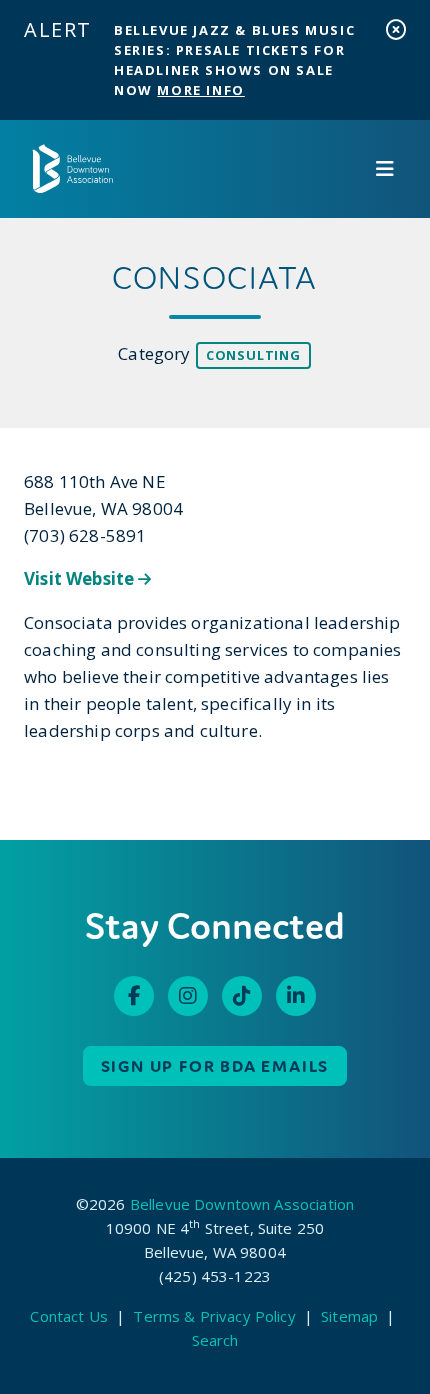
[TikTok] (242, 996)
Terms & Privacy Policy (214, 1316)
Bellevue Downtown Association (242, 1204)
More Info (200, 90)
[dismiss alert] (396, 29)
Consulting (253, 355)
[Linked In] (296, 996)
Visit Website (81, 578)
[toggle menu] (385, 169)
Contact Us (69, 1316)
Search (215, 1340)
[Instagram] (188, 996)
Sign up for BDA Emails (215, 1066)
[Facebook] (134, 996)
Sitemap (349, 1316)
